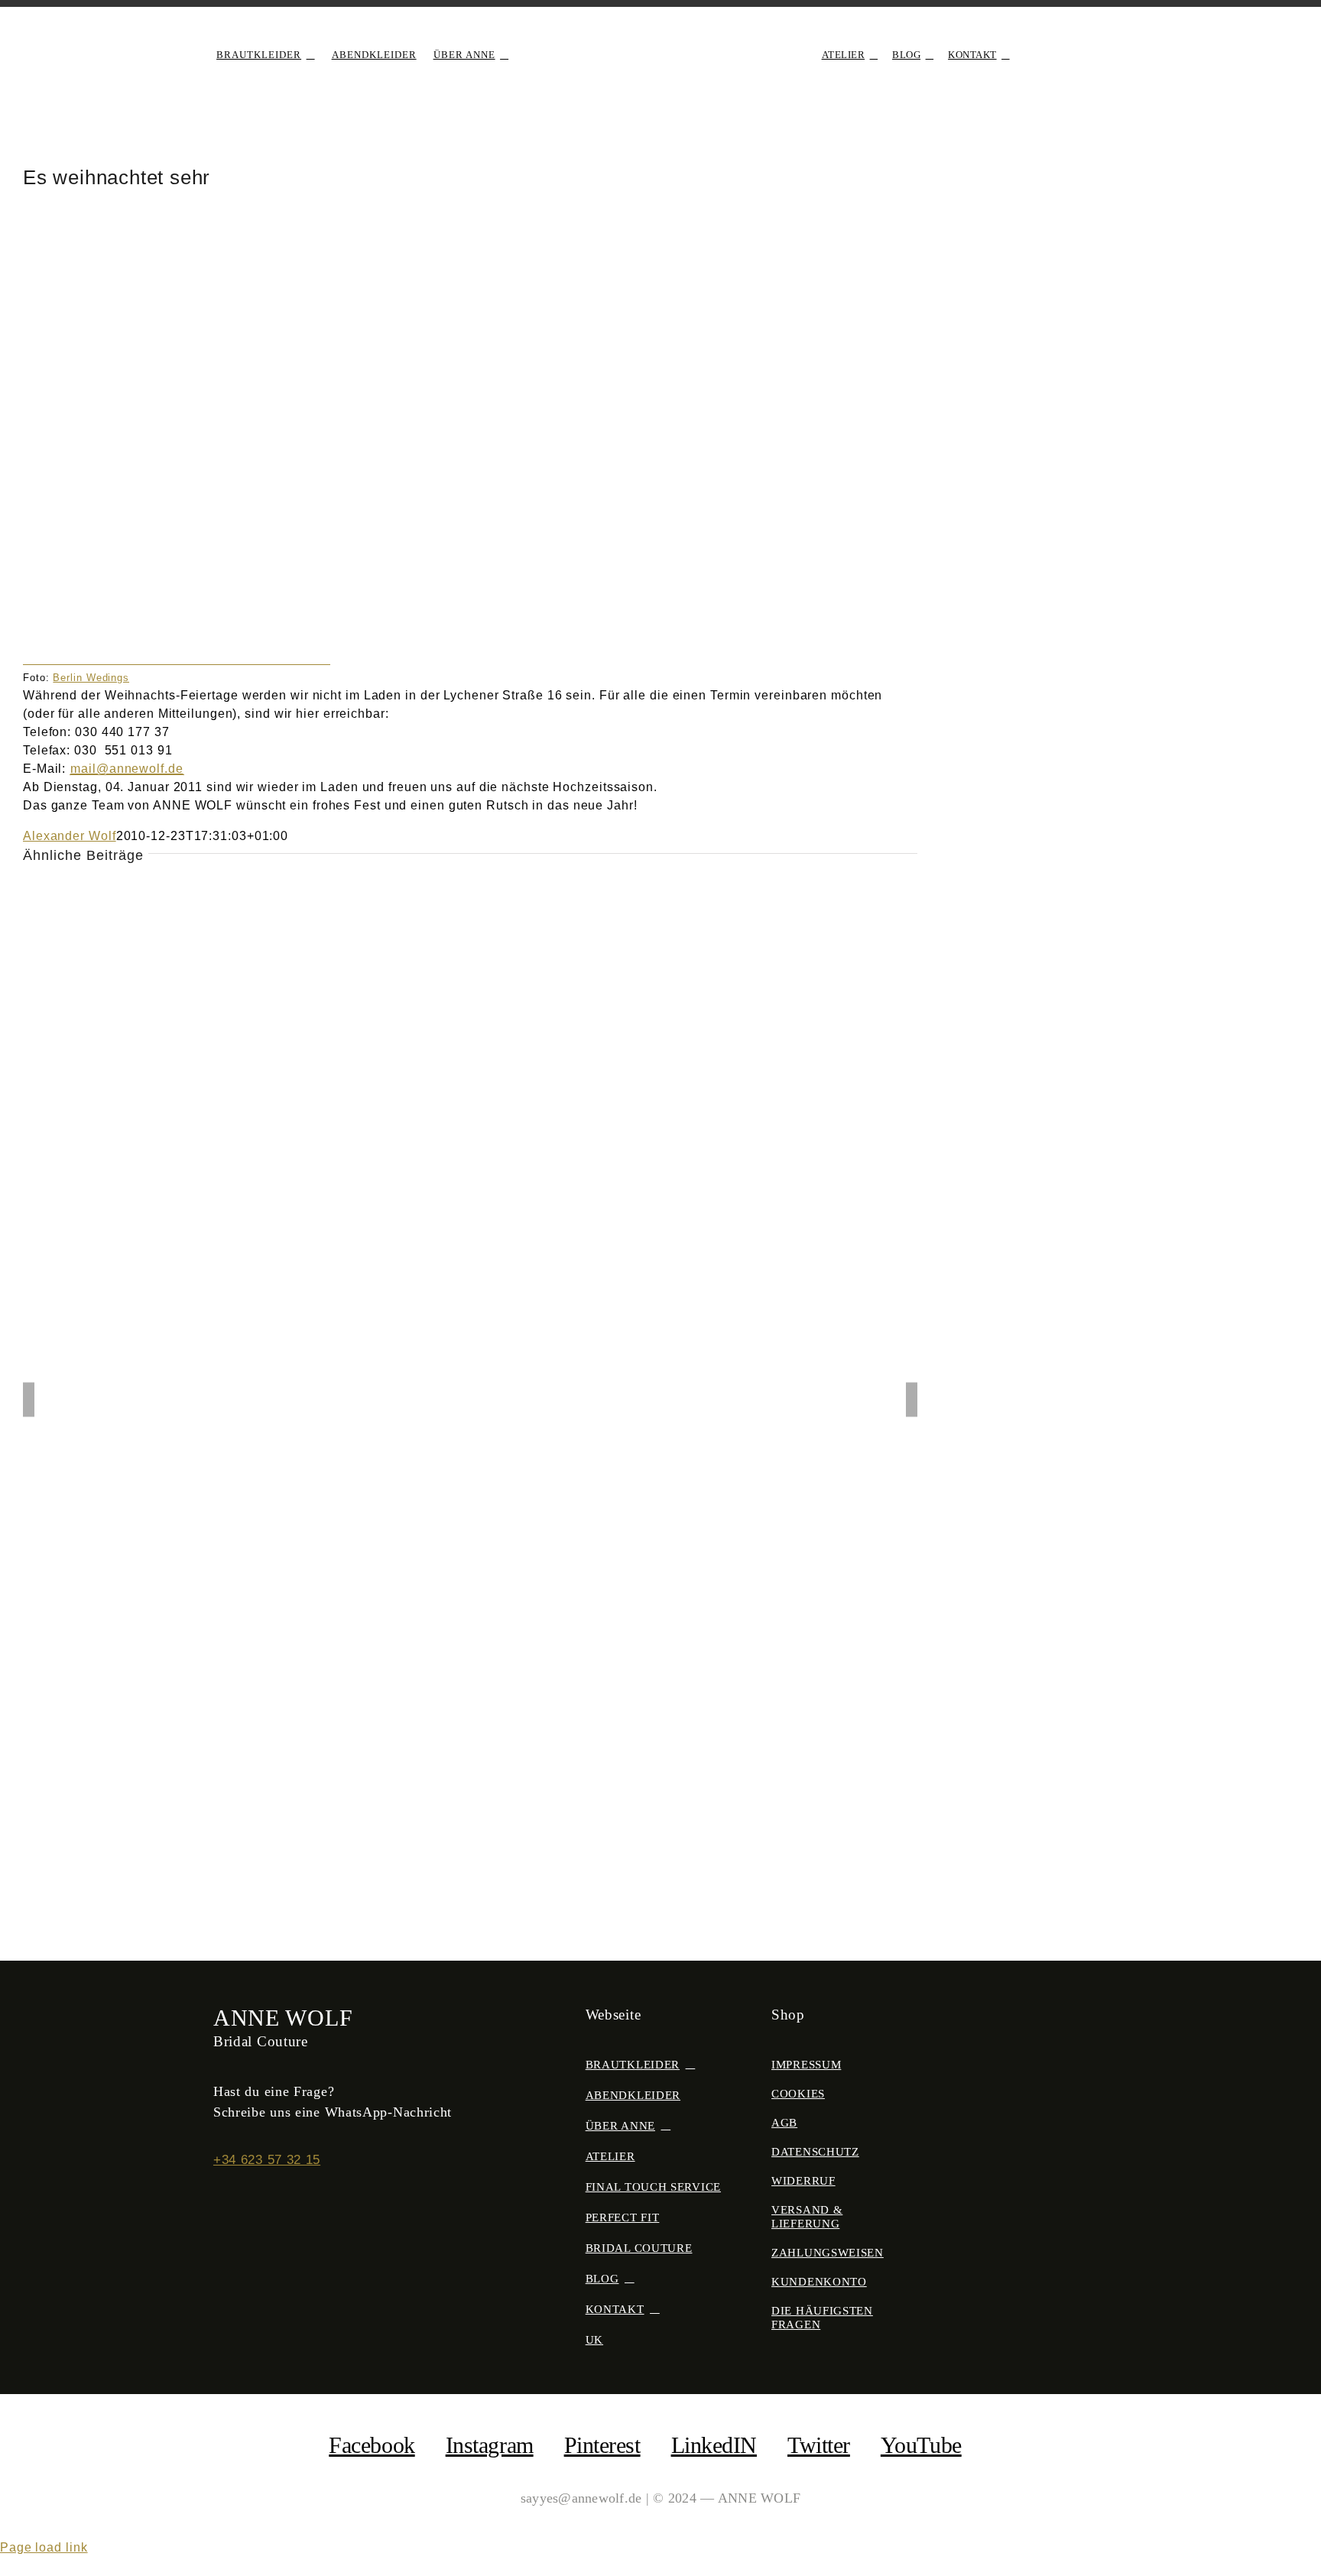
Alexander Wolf (70, 836)
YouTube (921, 2445)
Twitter (819, 2445)
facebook (372, 2445)
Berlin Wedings (91, 678)
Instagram (490, 2445)
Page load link (44, 2547)
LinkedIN (714, 2445)
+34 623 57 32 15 (267, 2160)
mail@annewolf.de (127, 769)
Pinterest (602, 2445)
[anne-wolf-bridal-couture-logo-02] (660, 36)
